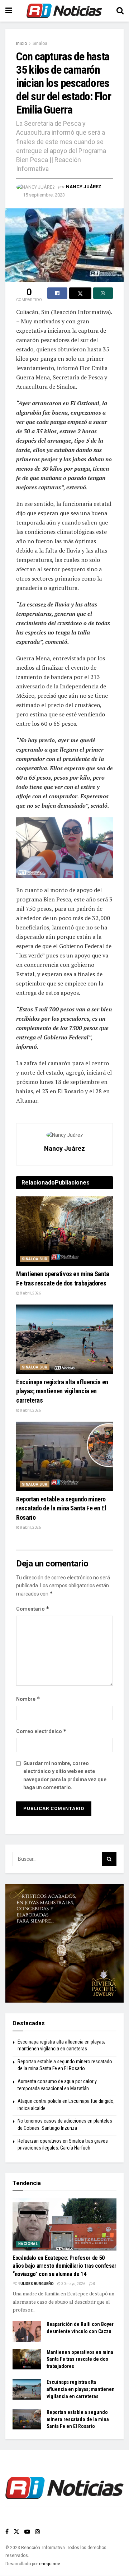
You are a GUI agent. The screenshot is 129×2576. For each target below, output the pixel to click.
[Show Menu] (9, 11)
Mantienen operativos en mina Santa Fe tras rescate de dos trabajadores (80, 2359)
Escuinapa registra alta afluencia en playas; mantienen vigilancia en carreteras (62, 1391)
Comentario (33, 1609)
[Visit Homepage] (64, 11)
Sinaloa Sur (35, 1259)
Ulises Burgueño (37, 2284)
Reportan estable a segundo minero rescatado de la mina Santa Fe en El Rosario (61, 1508)
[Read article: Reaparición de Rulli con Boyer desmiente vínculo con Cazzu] (27, 2331)
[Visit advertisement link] (64, 1943)
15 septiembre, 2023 (44, 195)
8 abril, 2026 (30, 1293)
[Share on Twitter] (80, 293)
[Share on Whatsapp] (103, 293)
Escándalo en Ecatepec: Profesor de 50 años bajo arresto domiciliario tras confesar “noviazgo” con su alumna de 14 (64, 2266)
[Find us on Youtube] (27, 2532)
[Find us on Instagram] (38, 2532)
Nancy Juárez (84, 187)
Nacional (28, 2244)
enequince (50, 2564)
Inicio (21, 43)
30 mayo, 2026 (73, 2284)
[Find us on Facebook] (7, 2532)
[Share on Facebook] (57, 293)
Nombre (28, 1699)
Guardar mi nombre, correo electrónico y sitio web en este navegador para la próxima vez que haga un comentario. (65, 1775)
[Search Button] (120, 11)
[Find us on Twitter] (16, 2532)
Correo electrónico (41, 1731)
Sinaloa (40, 43)
